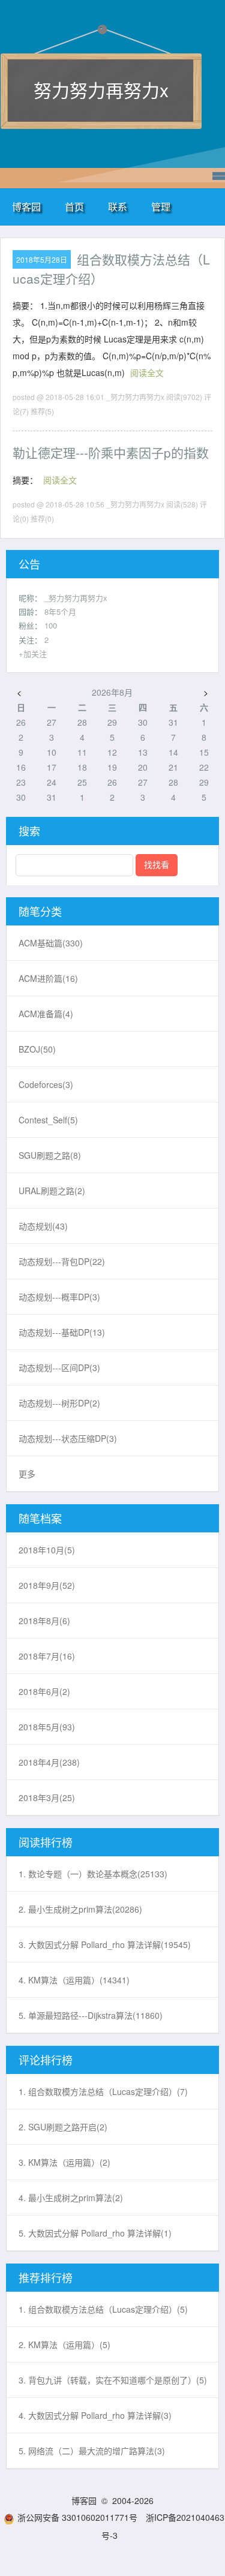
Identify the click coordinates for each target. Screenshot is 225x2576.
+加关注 (33, 653)
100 (51, 625)
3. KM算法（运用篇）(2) (64, 2162)
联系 (118, 207)
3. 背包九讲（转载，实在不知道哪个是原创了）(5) (113, 2380)
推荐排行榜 (46, 2277)
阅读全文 (147, 372)
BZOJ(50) (37, 1049)
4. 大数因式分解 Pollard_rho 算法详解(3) (95, 2415)
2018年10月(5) (47, 1550)
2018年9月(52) (47, 1585)
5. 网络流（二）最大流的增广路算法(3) (92, 2451)
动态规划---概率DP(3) (59, 1297)
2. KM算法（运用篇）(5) (64, 2344)
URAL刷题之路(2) (52, 1191)
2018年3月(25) (47, 1798)
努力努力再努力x (101, 90)
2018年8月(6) (44, 1621)
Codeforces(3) (46, 1084)
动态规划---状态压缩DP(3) (68, 1438)
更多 (27, 1474)
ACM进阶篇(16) (48, 978)
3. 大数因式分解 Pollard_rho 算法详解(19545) (105, 1944)
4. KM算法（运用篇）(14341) (74, 1980)
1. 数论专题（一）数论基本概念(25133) (93, 1874)
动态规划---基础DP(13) (62, 1332)
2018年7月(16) (47, 1656)
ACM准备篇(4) (46, 1014)
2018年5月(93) (47, 1727)
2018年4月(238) (49, 1762)
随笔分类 (40, 911)
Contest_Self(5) (48, 1120)
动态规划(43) (43, 1226)
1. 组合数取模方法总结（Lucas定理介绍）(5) (103, 2309)
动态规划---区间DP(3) (59, 1367)
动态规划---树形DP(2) (59, 1403)
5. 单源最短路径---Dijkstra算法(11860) (91, 2015)
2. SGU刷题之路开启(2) (63, 2127)
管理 (161, 207)
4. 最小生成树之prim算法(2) (71, 2198)
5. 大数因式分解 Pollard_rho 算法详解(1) (95, 2233)
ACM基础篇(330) (51, 943)
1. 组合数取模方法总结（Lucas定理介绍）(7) (103, 2091)
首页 (74, 207)
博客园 (26, 207)
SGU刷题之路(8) (50, 1155)
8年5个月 (60, 611)
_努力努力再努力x (76, 598)
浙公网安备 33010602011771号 (77, 2517)
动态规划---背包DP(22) (62, 1261)
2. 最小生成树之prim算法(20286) (80, 1909)
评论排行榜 (46, 2060)
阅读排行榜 (46, 1842)
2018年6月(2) (44, 1691)
